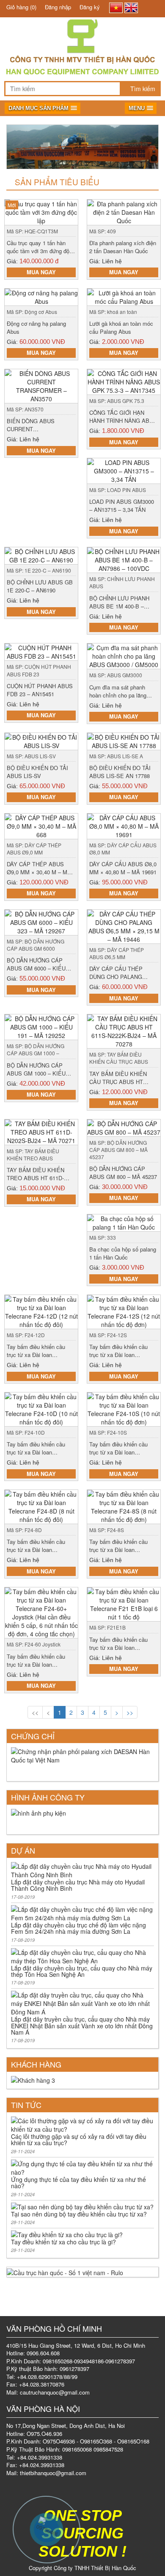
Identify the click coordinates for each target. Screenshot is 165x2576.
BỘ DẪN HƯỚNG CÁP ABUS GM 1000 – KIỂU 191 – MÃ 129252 (36, 1073)
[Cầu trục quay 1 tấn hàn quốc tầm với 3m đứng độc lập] (41, 211)
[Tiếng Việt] (116, 8)
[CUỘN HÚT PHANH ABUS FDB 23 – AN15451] (41, 651)
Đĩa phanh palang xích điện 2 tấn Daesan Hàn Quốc (123, 247)
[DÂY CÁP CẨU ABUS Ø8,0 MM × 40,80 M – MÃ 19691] (124, 825)
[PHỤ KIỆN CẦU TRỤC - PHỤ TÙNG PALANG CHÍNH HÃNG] (82, 34)
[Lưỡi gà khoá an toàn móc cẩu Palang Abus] (124, 296)
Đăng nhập (58, 7)
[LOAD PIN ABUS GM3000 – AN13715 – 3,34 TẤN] (124, 470)
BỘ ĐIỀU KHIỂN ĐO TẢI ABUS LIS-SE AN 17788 (120, 772)
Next (151, 147)
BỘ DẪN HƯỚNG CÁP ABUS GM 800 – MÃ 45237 (123, 1173)
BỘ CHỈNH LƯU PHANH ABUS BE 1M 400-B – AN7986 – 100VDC (119, 606)
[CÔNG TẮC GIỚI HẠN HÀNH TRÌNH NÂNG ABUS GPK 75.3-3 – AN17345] (124, 381)
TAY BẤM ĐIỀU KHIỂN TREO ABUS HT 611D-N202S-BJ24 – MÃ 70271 (38, 1178)
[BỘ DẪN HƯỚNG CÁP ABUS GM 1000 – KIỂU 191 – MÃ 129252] (41, 1026)
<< (35, 1712)
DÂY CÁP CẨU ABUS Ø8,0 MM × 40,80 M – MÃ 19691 (123, 868)
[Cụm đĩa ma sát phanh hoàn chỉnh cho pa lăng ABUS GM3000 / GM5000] (124, 655)
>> (130, 1712)
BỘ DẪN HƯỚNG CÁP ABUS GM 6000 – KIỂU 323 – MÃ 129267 (36, 968)
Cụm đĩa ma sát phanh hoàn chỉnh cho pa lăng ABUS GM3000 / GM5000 (121, 695)
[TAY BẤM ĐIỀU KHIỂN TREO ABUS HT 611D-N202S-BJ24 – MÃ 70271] (41, 1131)
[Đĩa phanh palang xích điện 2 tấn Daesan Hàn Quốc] (124, 211)
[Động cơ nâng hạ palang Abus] (41, 296)
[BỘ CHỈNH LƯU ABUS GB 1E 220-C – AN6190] (41, 555)
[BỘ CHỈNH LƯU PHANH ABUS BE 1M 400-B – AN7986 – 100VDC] (124, 559)
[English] (131, 8)
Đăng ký (90, 7)
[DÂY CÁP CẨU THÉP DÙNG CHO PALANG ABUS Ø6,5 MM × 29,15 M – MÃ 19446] (124, 926)
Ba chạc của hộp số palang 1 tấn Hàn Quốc (123, 1253)
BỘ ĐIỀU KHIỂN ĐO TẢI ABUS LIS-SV (37, 772)
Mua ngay (41, 272)
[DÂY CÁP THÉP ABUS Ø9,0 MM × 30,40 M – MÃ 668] (41, 825)
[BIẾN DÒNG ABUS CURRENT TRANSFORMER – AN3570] (41, 385)
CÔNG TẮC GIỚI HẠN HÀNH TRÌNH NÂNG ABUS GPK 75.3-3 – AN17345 (123, 420)
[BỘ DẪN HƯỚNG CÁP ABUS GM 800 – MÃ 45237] (124, 1127)
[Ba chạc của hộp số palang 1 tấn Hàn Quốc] (124, 1222)
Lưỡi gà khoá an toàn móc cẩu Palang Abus (121, 327)
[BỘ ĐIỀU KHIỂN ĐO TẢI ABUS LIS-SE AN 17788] (124, 740)
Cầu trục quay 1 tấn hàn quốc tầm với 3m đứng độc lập (40, 251)
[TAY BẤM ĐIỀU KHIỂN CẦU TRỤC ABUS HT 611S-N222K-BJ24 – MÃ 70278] (124, 1030)
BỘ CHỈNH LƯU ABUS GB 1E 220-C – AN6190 (40, 586)
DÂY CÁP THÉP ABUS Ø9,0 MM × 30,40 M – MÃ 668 (39, 872)
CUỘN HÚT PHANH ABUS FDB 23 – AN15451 (40, 690)
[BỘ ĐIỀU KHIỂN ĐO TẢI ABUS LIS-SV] (41, 740)
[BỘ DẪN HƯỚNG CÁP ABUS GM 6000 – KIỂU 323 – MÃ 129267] (41, 922)
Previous (14, 147)
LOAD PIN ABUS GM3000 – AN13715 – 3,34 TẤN (122, 505)
